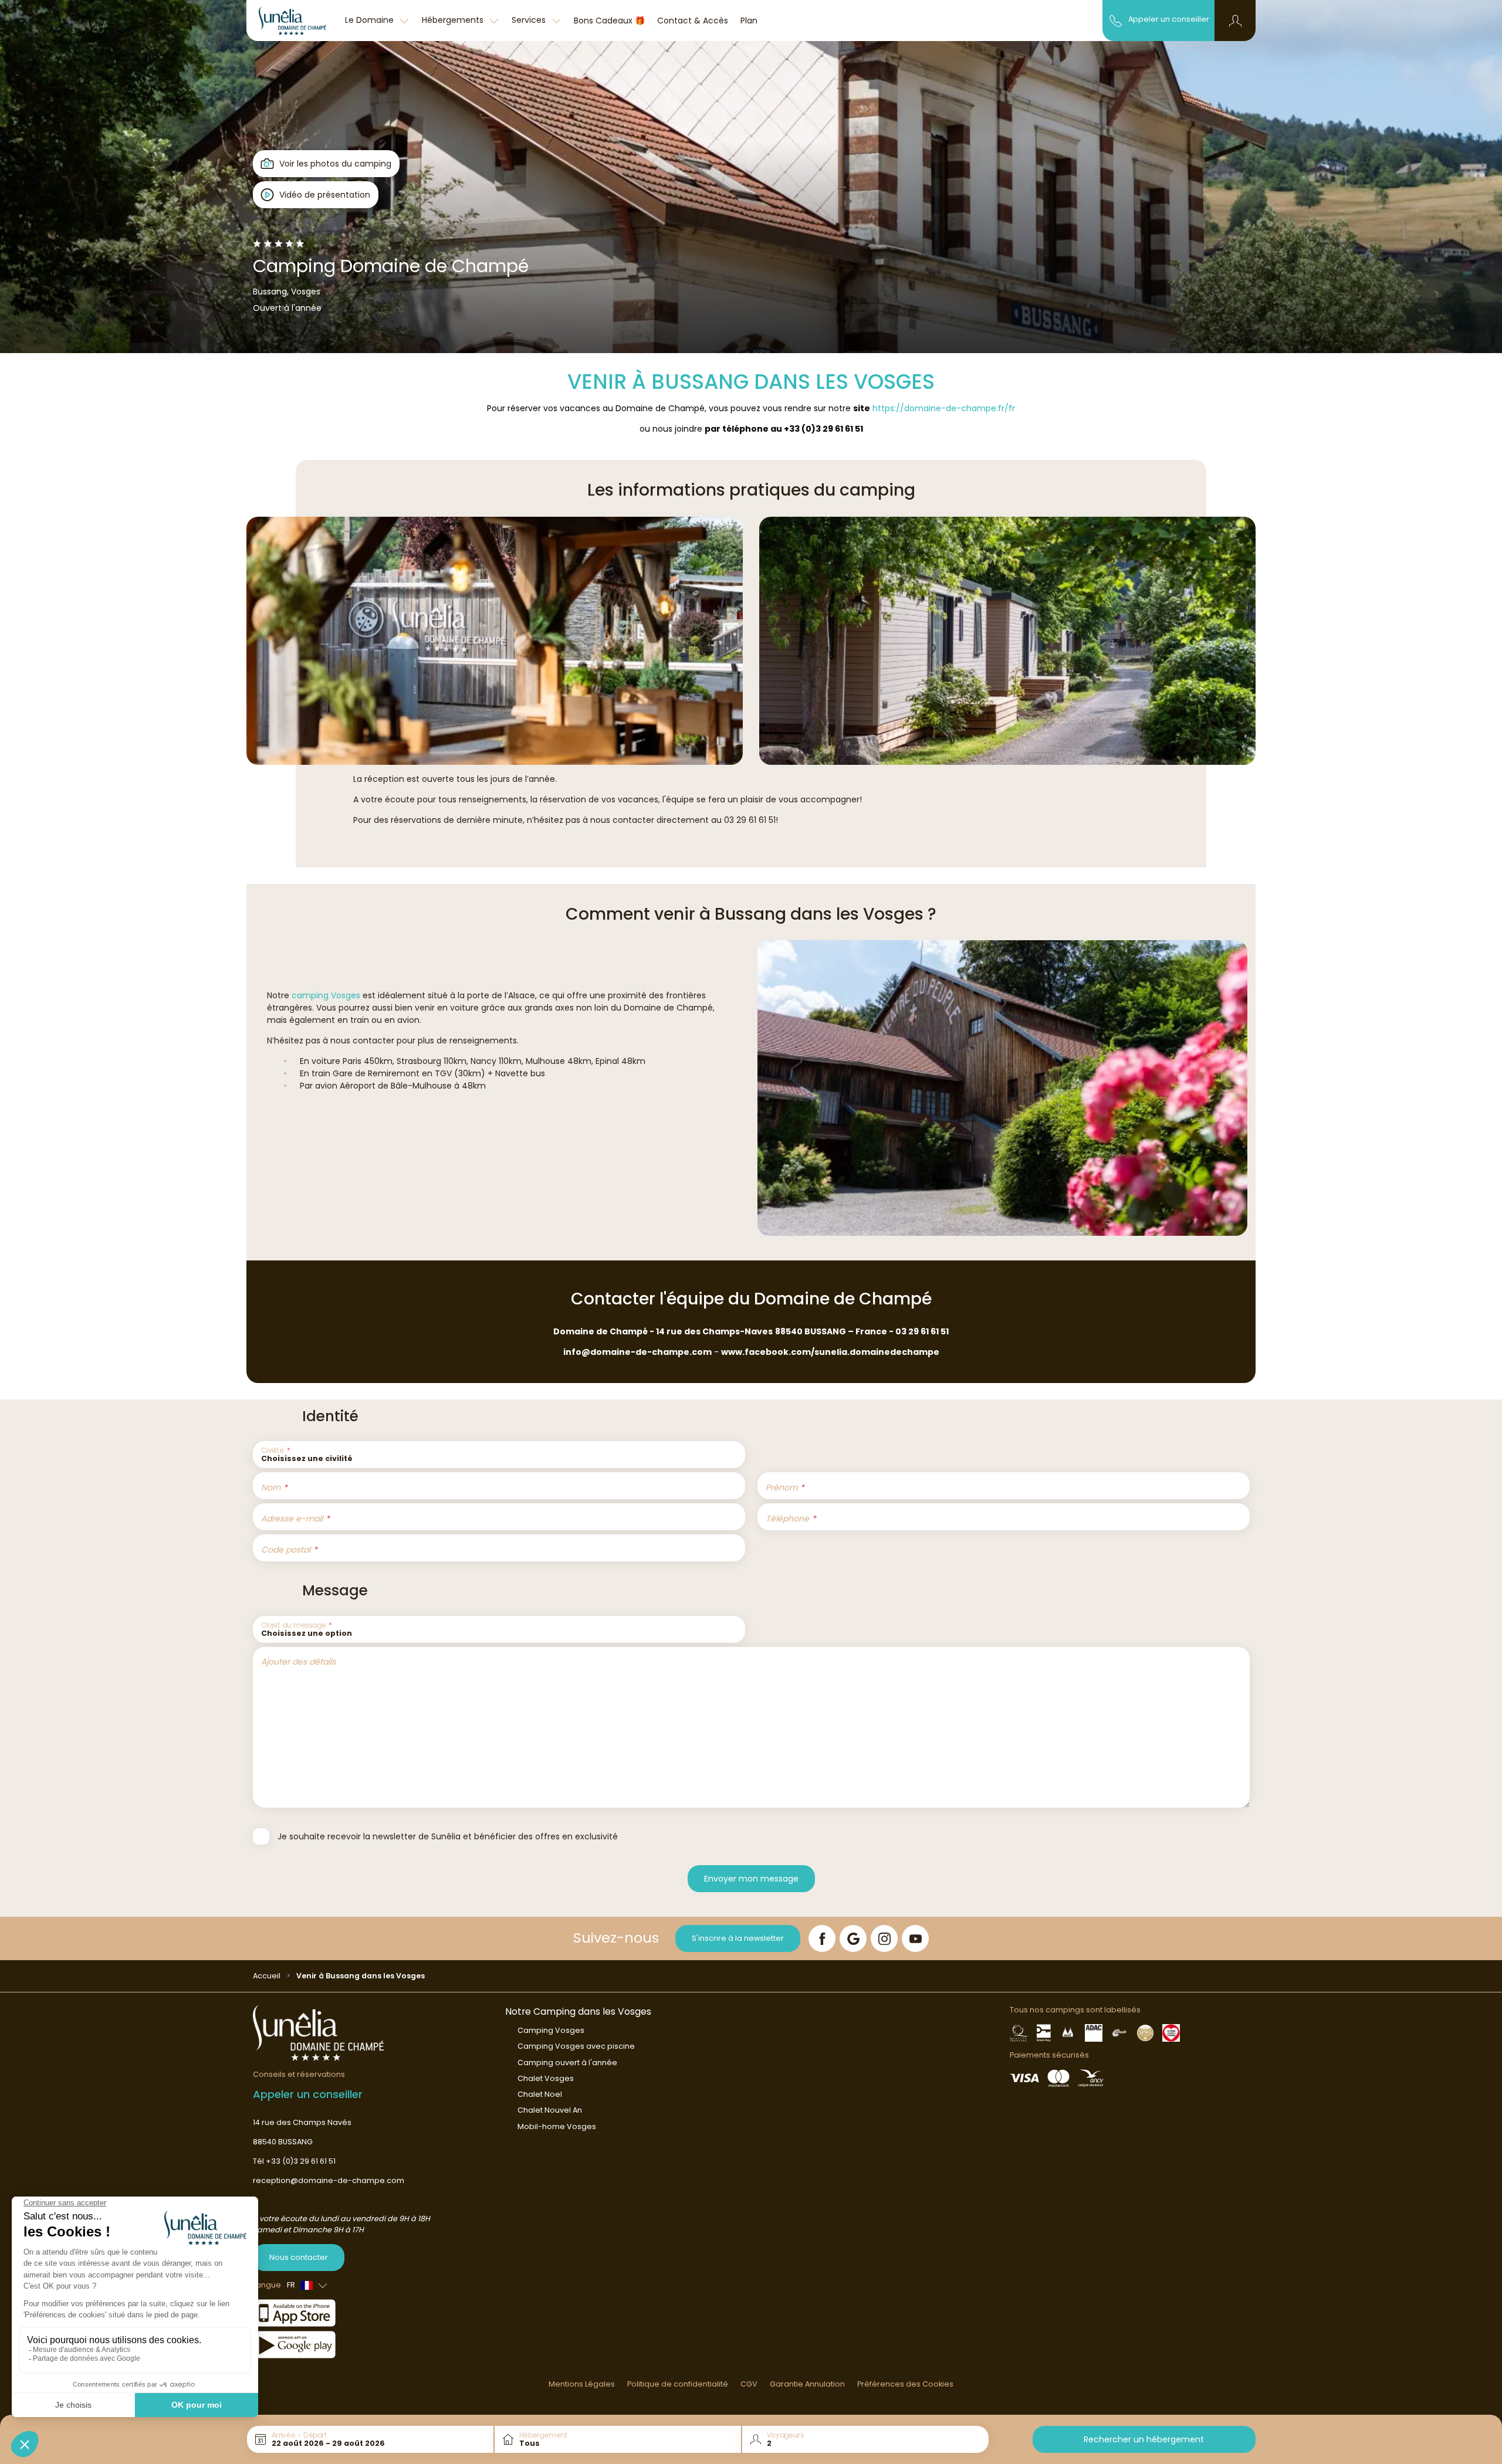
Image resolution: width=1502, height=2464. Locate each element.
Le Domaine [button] (371, 20)
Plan (749, 21)
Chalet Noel (540, 2094)
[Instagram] (884, 1938)
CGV (749, 2384)
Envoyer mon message (751, 1879)
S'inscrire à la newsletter (738, 1938)
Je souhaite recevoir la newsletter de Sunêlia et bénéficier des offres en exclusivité (448, 1836)
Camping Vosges (551, 2030)
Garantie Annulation (807, 2384)
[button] (1235, 21)
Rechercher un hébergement (1144, 2439)
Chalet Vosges (546, 2078)
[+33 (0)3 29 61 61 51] (1116, 20)
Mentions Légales (582, 2384)
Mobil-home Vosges (557, 2126)
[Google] (853, 1938)
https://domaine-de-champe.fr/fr (944, 408)
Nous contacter (299, 2257)
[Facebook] (822, 1938)
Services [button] (530, 20)
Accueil (267, 1976)
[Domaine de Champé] (292, 21)
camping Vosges (326, 995)
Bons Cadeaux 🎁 (609, 21)
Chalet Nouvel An (550, 2110)
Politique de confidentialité (678, 2384)
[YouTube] (915, 1938)
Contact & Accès (693, 21)
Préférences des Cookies (905, 2384)
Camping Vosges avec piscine (576, 2046)
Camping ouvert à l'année (567, 2063)
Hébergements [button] (454, 20)
